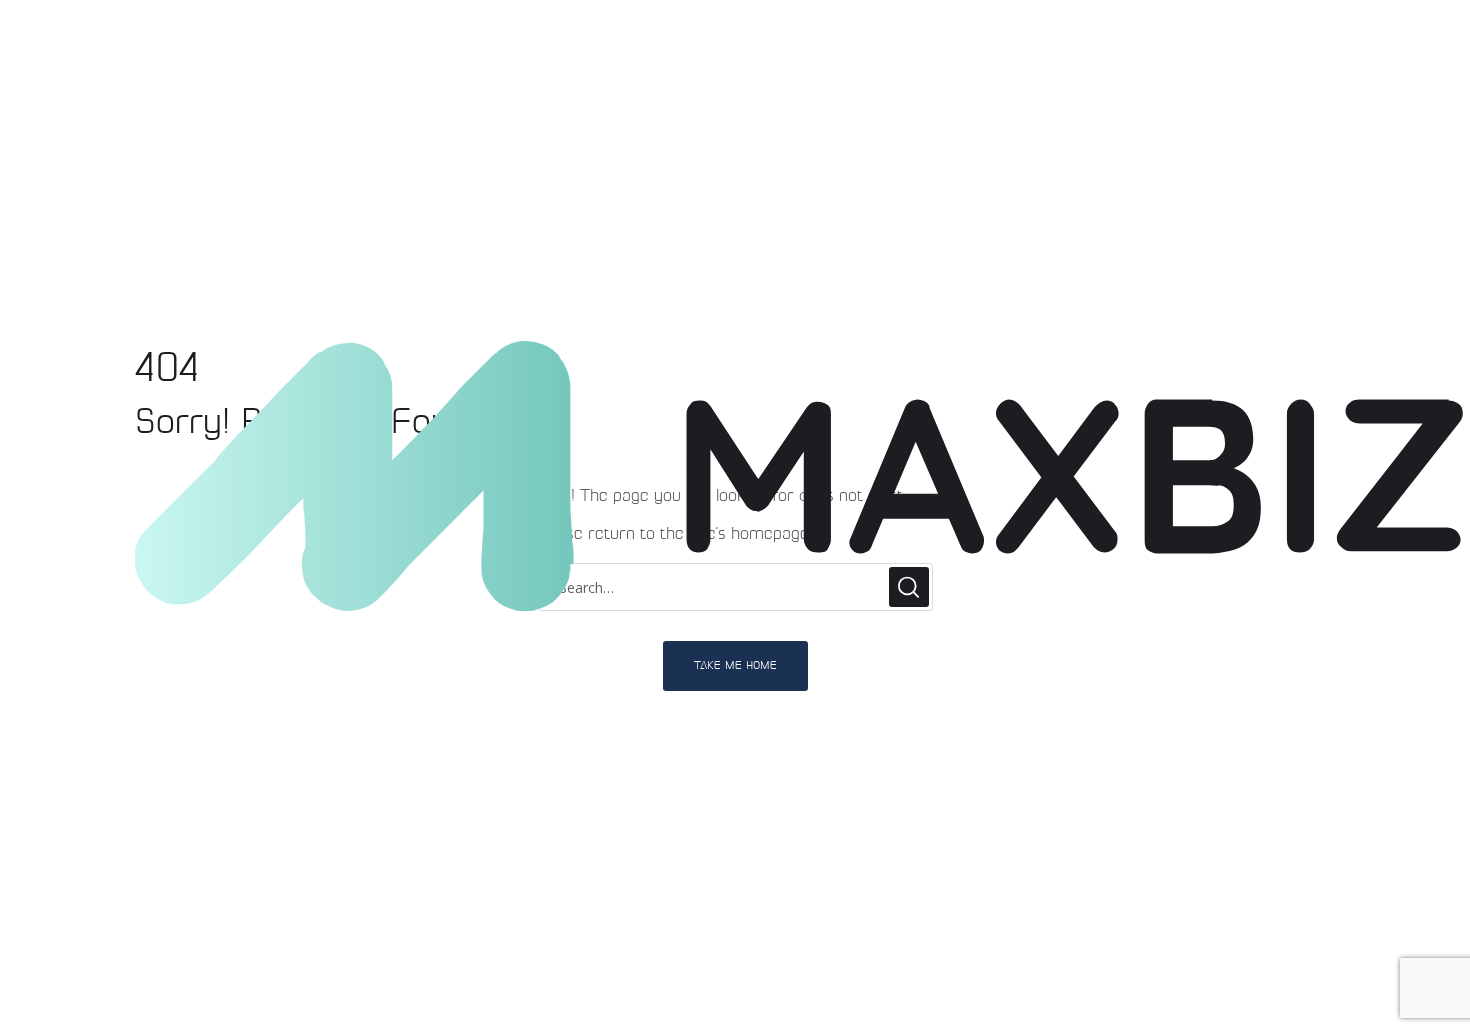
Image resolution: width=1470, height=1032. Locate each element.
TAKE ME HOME (735, 665)
